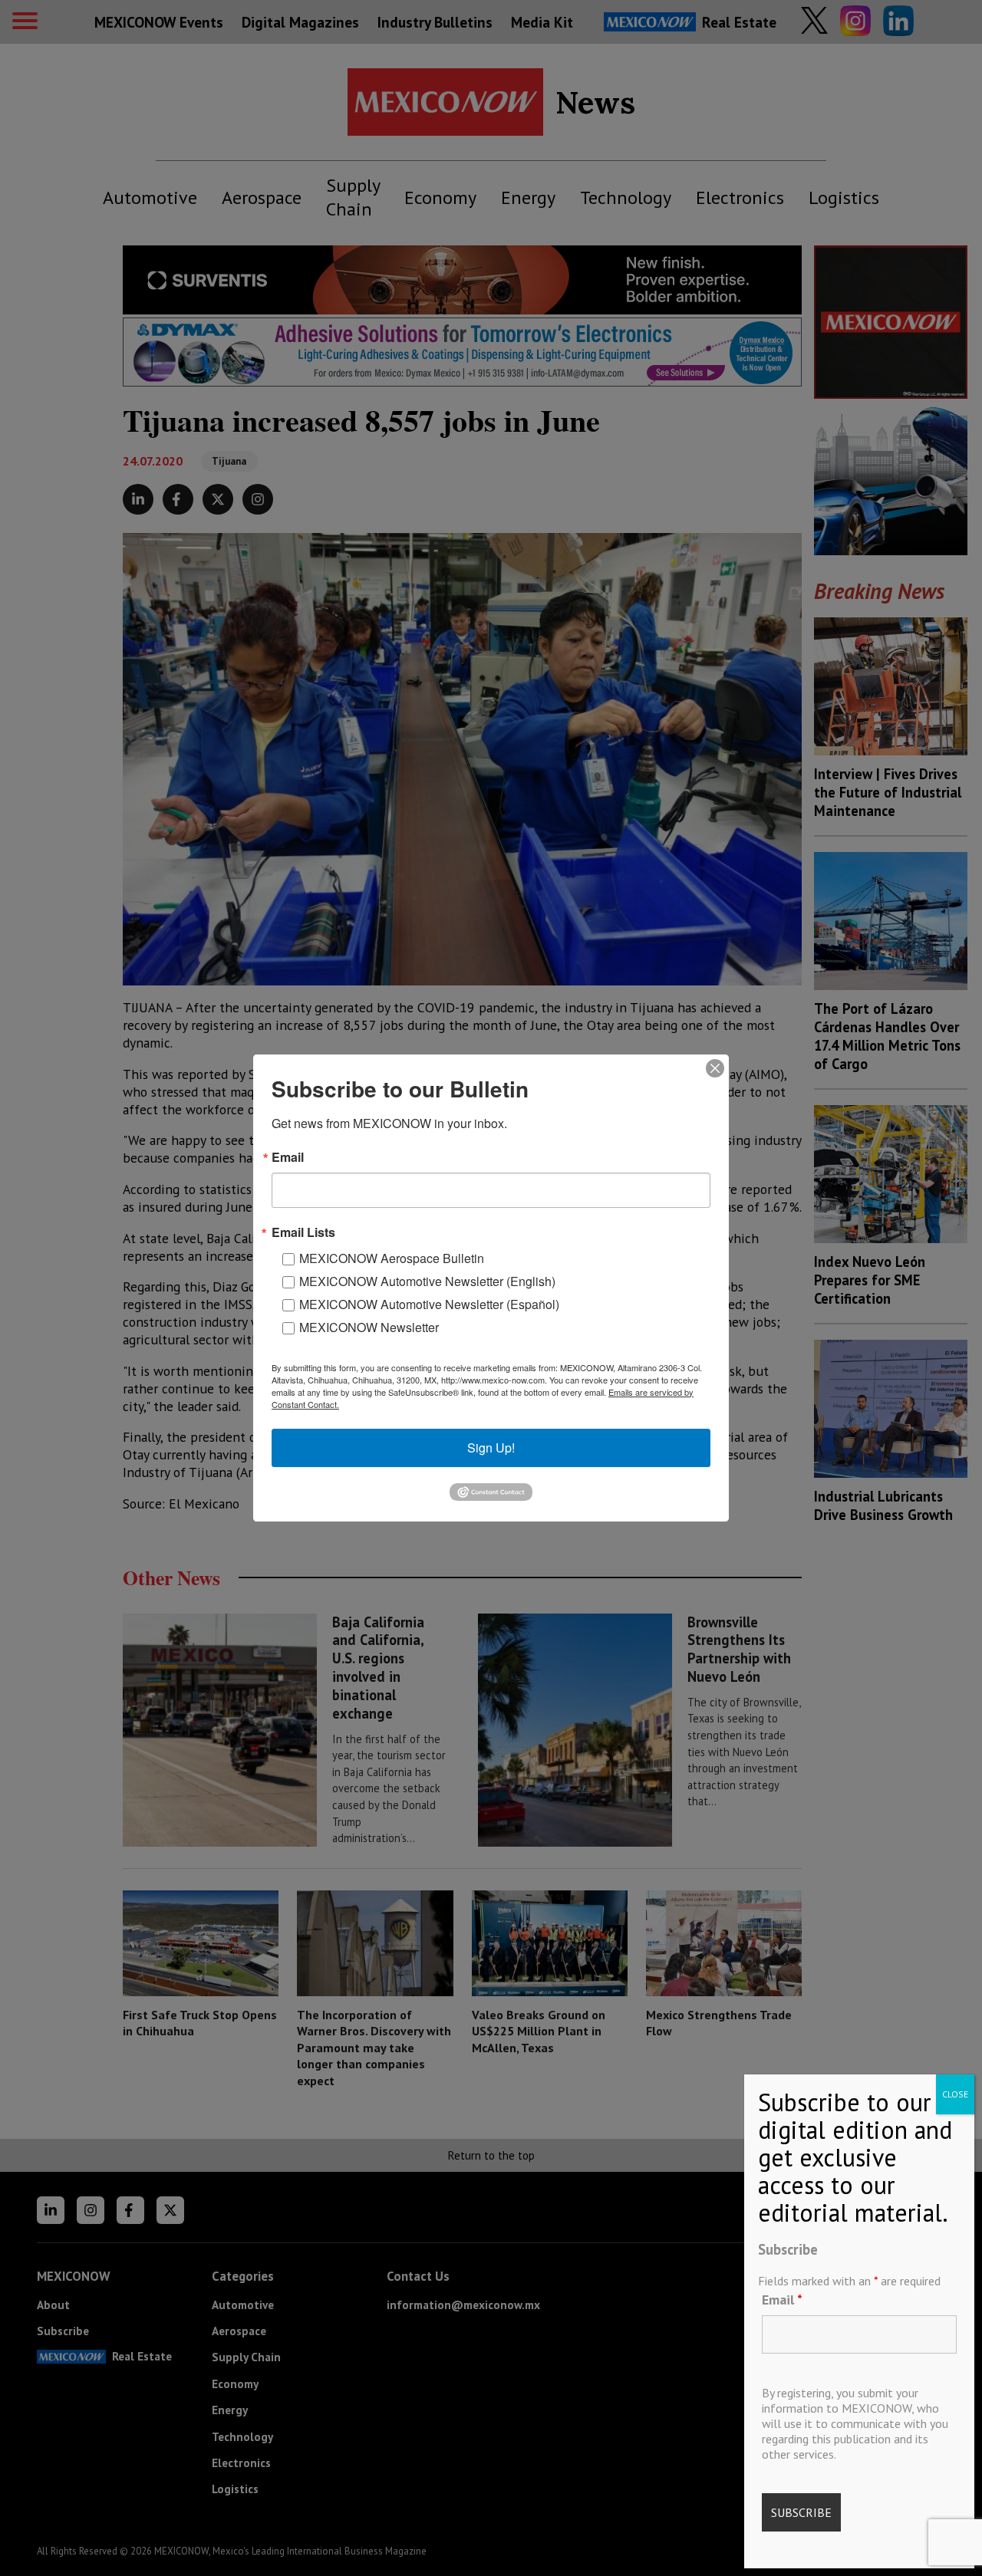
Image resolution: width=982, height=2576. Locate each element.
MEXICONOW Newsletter (369, 1327)
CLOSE (955, 2094)
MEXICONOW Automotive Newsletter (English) (427, 1281)
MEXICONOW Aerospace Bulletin (392, 1258)
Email (782, 2300)
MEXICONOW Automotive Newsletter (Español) (429, 1304)
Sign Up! (491, 1448)
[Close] (715, 1068)
